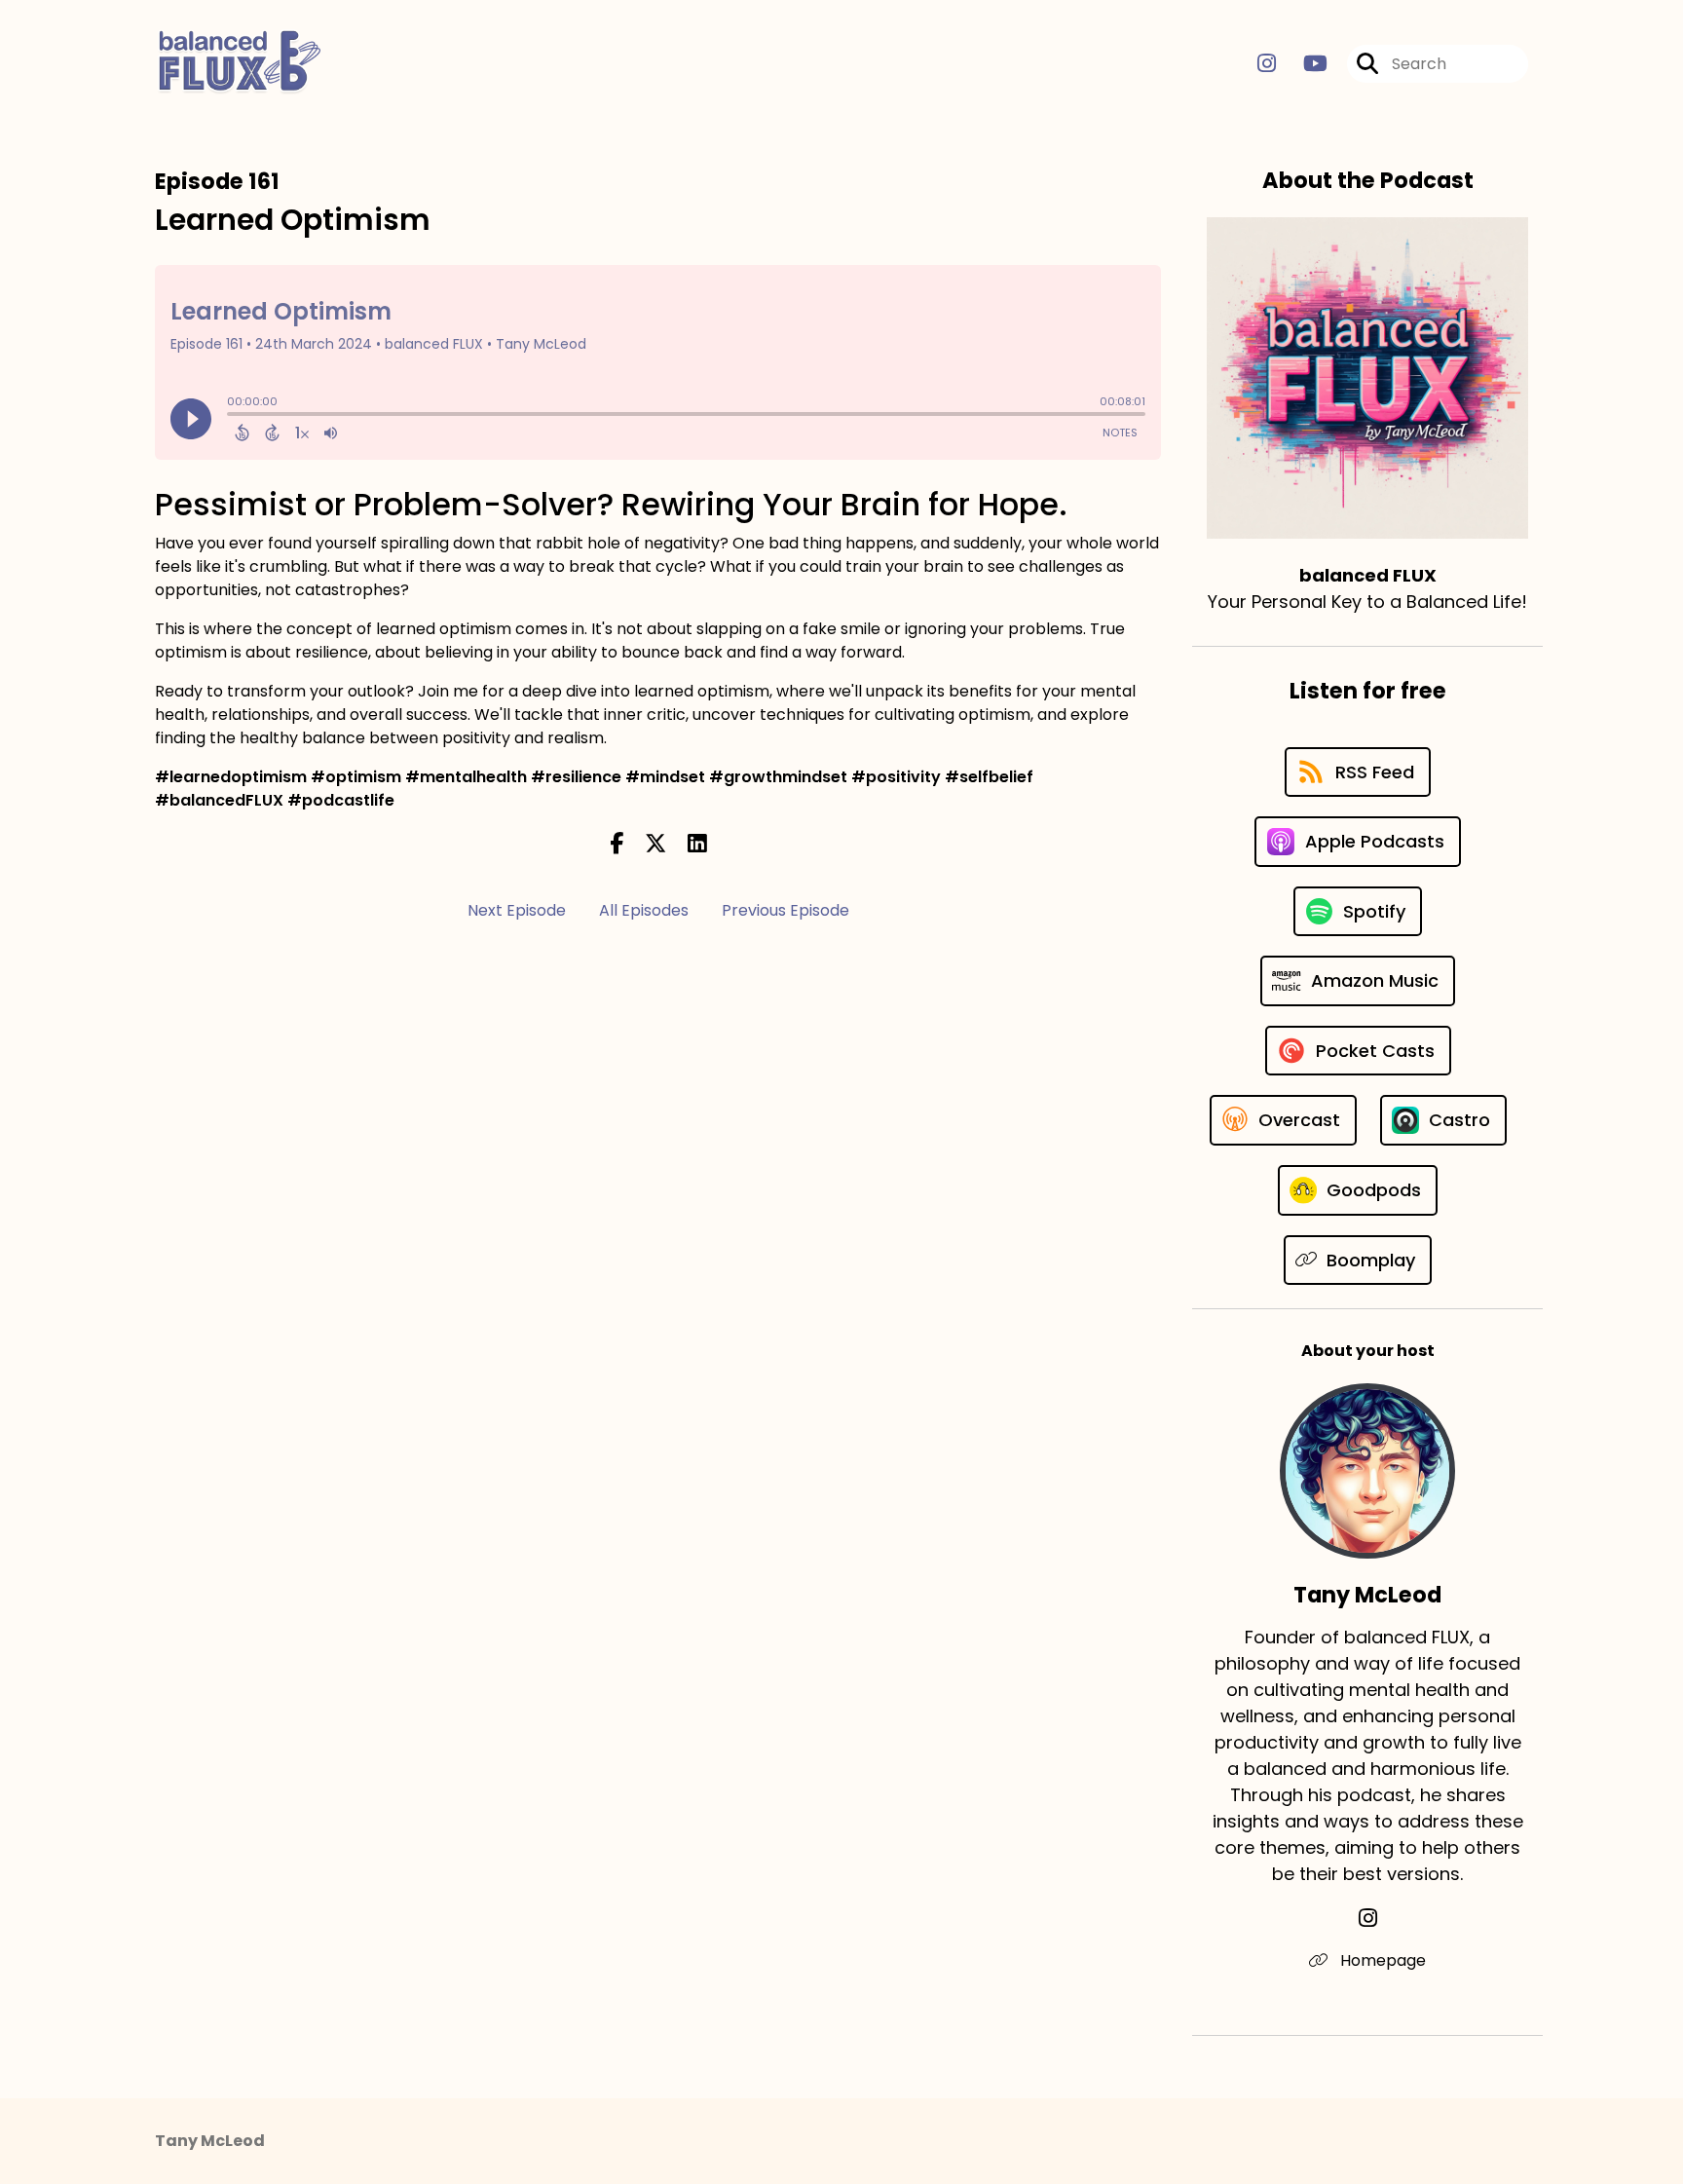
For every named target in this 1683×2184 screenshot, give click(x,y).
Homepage (1381, 1960)
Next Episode (517, 910)
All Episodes (644, 910)
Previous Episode (785, 910)
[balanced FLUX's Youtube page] (1304, 64)
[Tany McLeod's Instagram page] (1368, 1919)
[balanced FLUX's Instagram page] (1267, 64)
